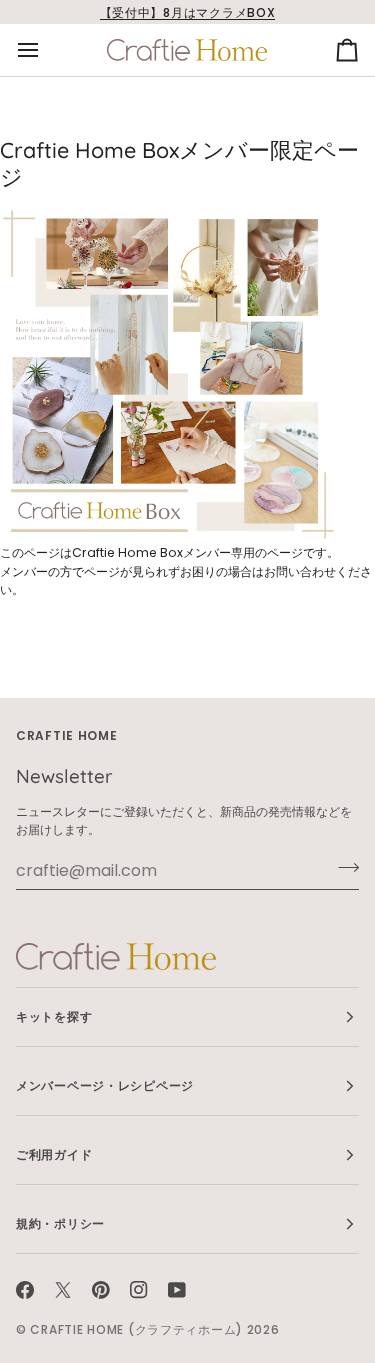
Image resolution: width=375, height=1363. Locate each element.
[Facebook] (25, 1290)
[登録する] (342, 868)
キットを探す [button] (54, 1016)
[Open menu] (46, 50)
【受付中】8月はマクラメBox (188, 12)
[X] (63, 1290)
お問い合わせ (300, 571)
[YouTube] (177, 1290)
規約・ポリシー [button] (60, 1223)
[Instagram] (139, 1290)
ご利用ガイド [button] (54, 1154)
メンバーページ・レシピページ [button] (105, 1085)
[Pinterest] (101, 1290)
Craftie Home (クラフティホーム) (136, 1329)
